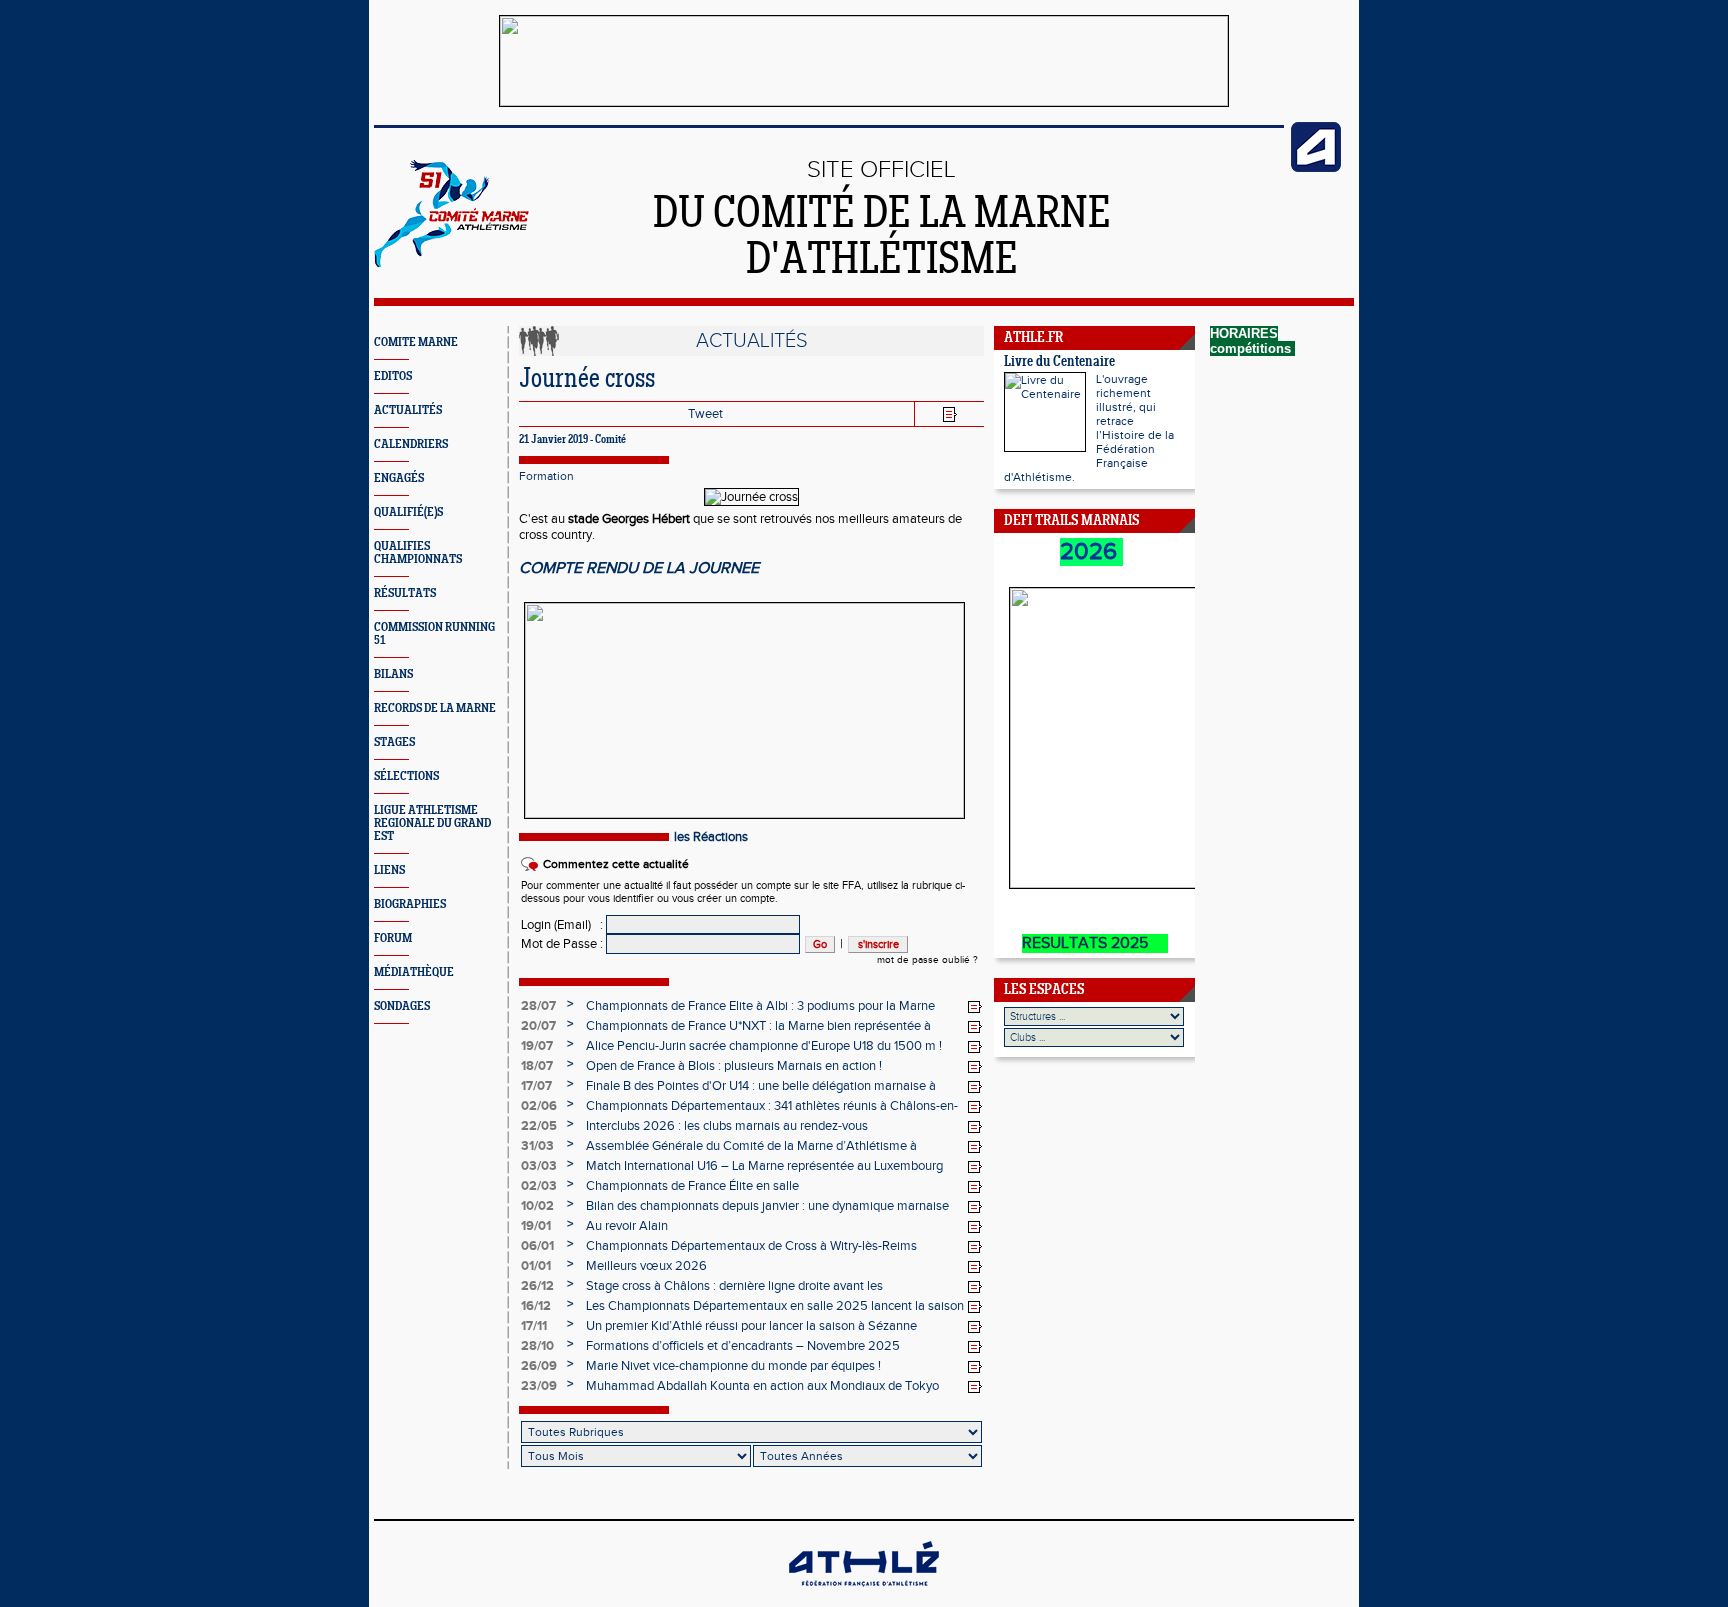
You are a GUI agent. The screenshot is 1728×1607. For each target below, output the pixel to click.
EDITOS (393, 376)
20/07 (538, 1026)
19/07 (537, 1046)
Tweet (705, 414)
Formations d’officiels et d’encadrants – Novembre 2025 (743, 1346)
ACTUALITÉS (408, 410)
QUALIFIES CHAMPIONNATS (418, 553)
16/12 (536, 1306)
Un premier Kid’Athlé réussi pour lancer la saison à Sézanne (751, 1326)
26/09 (539, 1366)
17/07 (536, 1086)
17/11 (534, 1326)
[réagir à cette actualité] (975, 1007)
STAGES (394, 742)
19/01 (536, 1226)
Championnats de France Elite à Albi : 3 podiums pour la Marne (760, 1006)
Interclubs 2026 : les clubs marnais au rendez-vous (727, 1126)
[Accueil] (451, 263)
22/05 (539, 1126)
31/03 (537, 1146)
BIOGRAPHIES (410, 904)
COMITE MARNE (416, 342)
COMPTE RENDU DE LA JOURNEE (639, 568)
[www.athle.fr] (1316, 168)
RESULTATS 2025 (1095, 943)
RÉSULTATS (405, 593)
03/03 (539, 1166)
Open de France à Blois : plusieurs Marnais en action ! (734, 1066)
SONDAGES (402, 1006)
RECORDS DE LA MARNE (435, 708)
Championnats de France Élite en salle (692, 1186)
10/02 (537, 1206)
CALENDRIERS (411, 444)
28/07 (538, 1006)
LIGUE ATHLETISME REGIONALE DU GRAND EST (432, 823)
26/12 (537, 1286)
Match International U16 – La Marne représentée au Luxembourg (764, 1166)
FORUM (393, 938)
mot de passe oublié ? (927, 960)
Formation (546, 476)
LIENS (389, 870)
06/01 (537, 1246)
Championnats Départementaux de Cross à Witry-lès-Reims (751, 1246)
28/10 (537, 1346)
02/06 (539, 1106)
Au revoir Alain (627, 1226)
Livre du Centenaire (1059, 362)
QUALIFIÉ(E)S (408, 512)
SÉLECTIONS (406, 776)
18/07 (537, 1066)
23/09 (539, 1386)
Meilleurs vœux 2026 (646, 1266)
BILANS (393, 674)
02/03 (539, 1186)
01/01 (536, 1266)
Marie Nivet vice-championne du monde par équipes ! (733, 1366)
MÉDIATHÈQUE (414, 972)
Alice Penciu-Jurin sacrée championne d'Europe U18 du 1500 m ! (764, 1046)
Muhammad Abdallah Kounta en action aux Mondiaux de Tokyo (762, 1386)
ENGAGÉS (399, 478)
